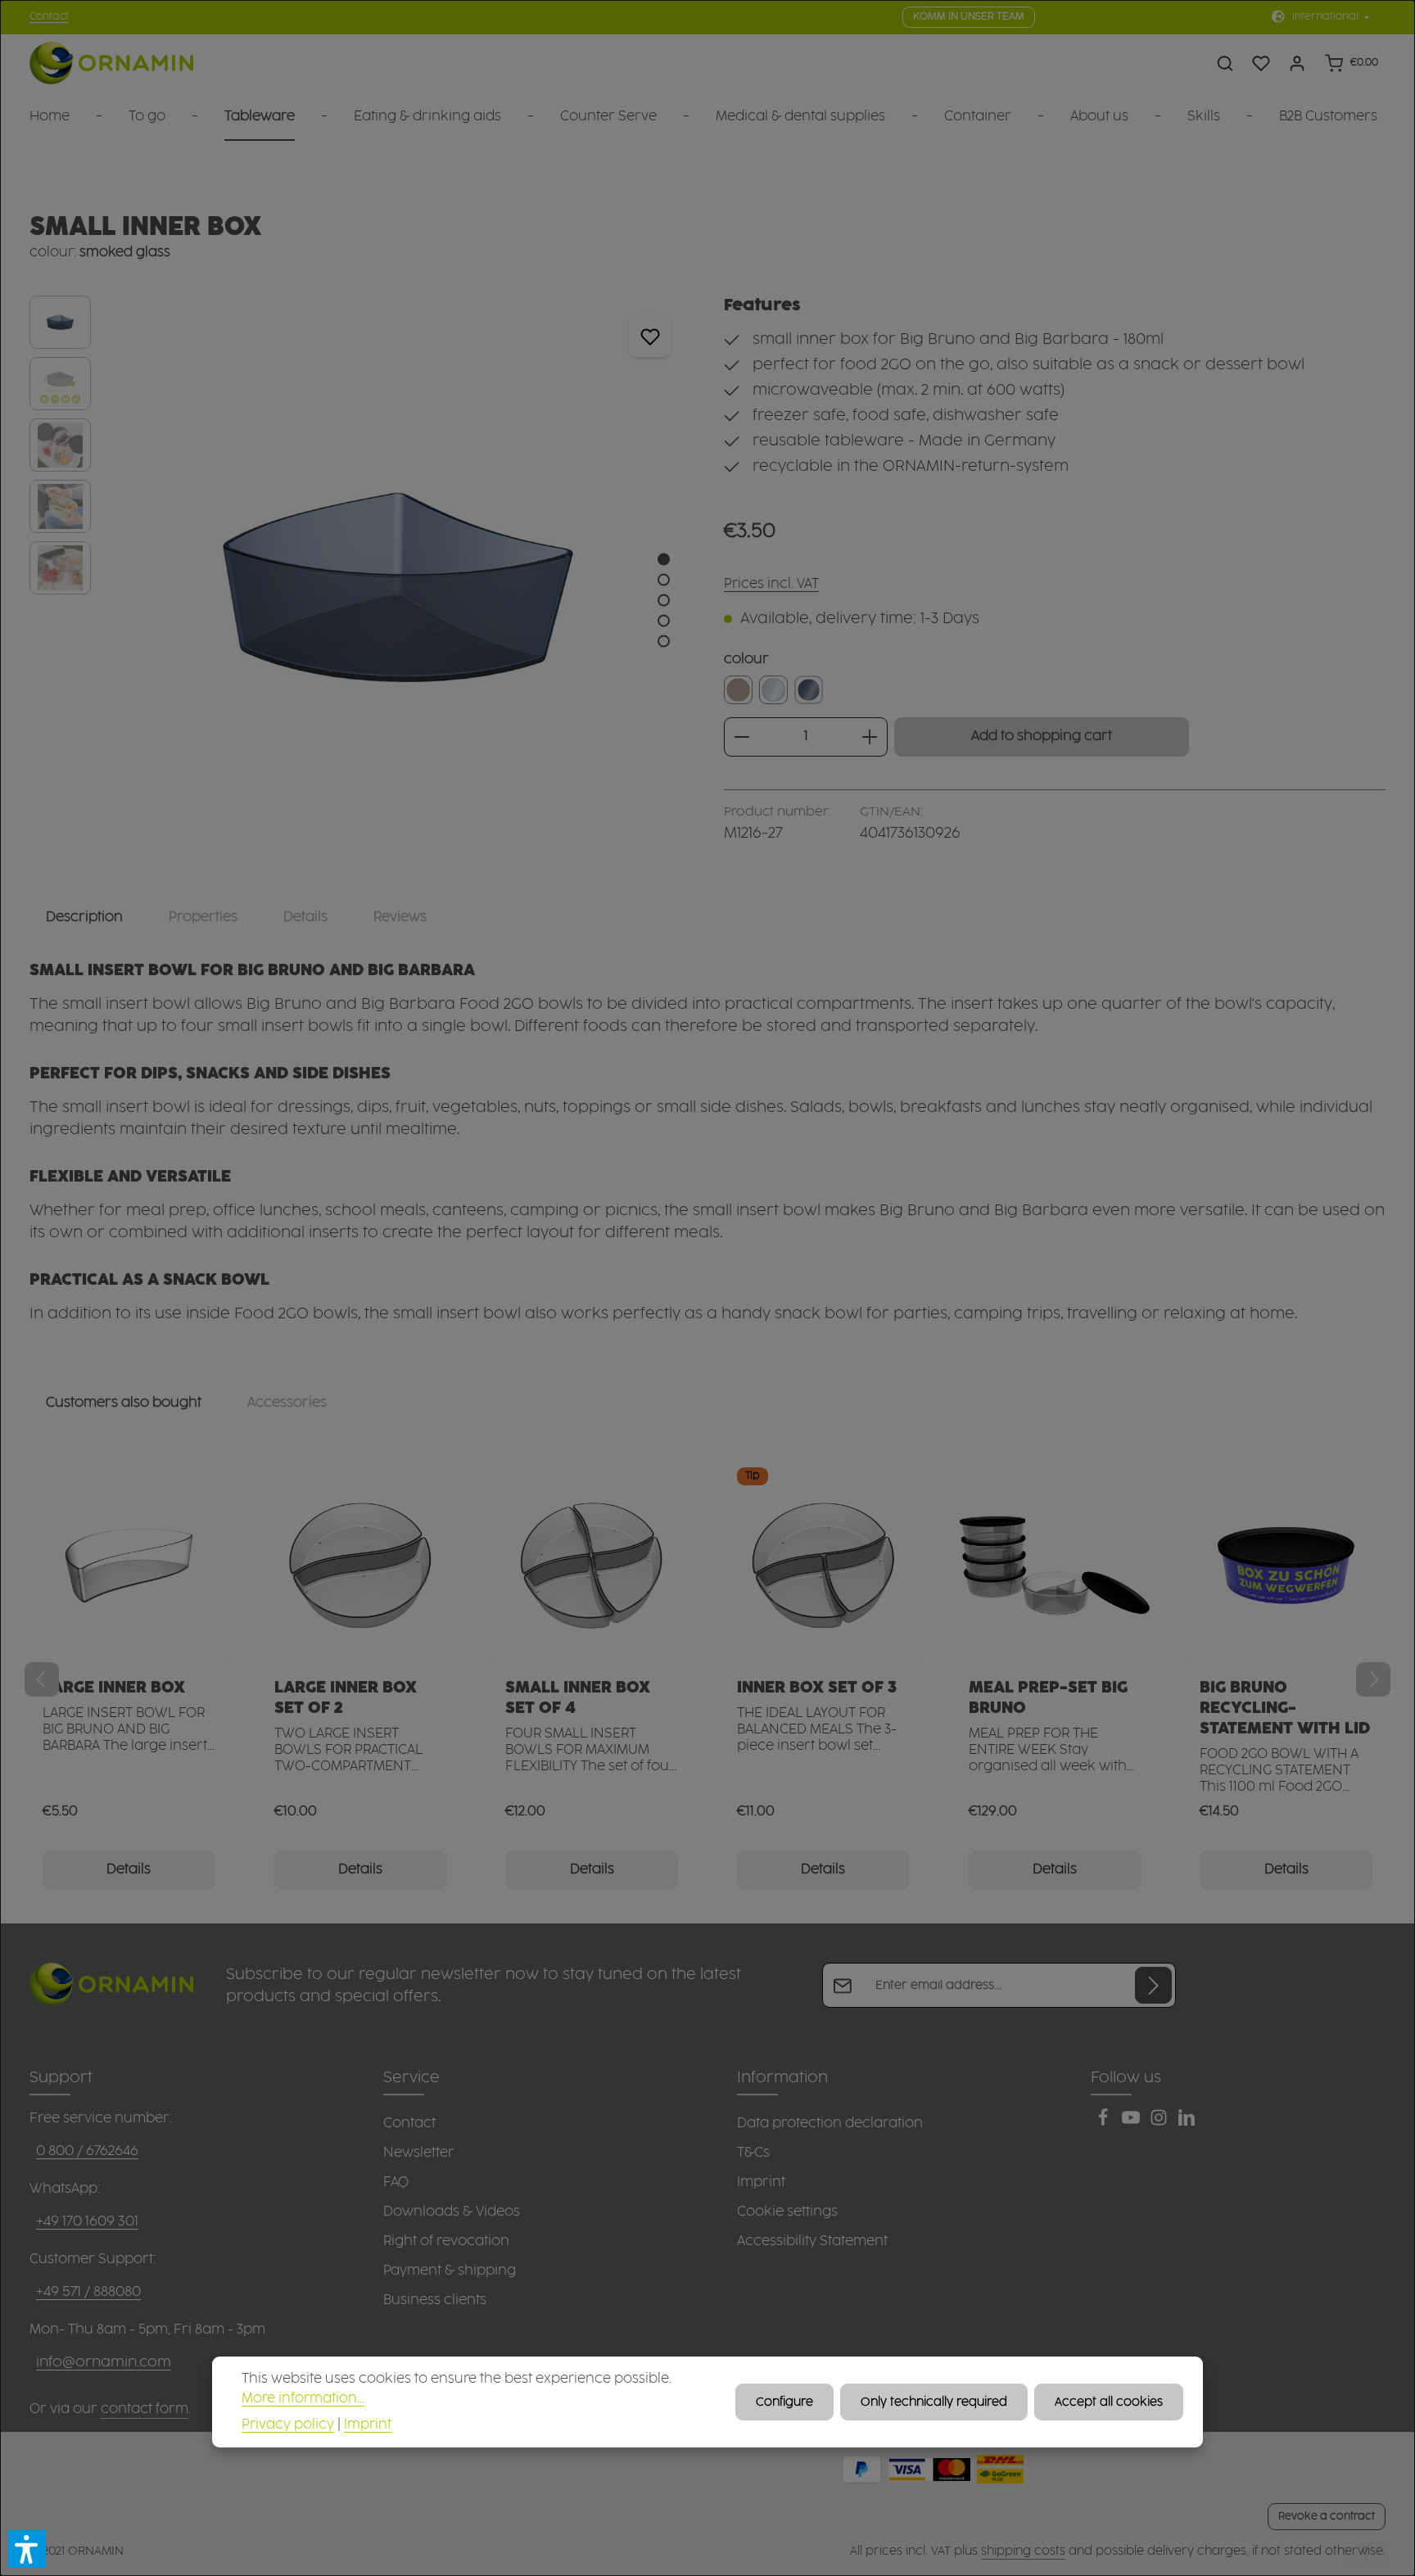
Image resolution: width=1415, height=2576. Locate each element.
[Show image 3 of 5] (664, 601)
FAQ (396, 2182)
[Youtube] (1132, 2122)
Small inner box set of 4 (578, 1698)
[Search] (1225, 63)
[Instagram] (1160, 2122)
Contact (49, 17)
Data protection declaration (830, 2123)
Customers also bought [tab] (124, 1403)
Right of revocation (446, 2241)
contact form (145, 2409)
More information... (303, 2398)
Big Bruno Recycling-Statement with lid (1285, 1708)
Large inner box (114, 1688)
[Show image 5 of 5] (664, 642)
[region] (360, 587)
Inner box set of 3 (817, 1688)
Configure (784, 2402)
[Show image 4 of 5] (664, 621)
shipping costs (1023, 2551)
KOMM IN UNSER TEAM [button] (969, 17)
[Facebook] (1105, 2122)
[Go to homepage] (111, 63)
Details (129, 1870)
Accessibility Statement (812, 2241)
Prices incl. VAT (771, 584)
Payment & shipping (450, 2271)
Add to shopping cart (1042, 737)
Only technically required (934, 2402)
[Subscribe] (1153, 1985)
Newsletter (419, 2153)
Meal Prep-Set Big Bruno (1048, 1698)
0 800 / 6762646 (87, 2151)
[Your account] (1297, 63)
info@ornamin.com (104, 2362)
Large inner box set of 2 (346, 1698)
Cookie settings (787, 2212)
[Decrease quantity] (741, 737)
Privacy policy (288, 2424)
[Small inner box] (398, 587)
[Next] (1373, 1679)
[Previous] (42, 1679)
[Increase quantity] (870, 737)
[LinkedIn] (1187, 2122)
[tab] (84, 917)
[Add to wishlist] (650, 336)
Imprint (761, 2182)
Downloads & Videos (452, 2212)
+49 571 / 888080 (88, 2292)
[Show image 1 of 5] (664, 560)
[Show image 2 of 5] (664, 580)
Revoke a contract (1327, 2516)
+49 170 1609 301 (87, 2221)
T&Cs (753, 2153)
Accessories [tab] (287, 1403)
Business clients (435, 2300)
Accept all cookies (1109, 2402)
